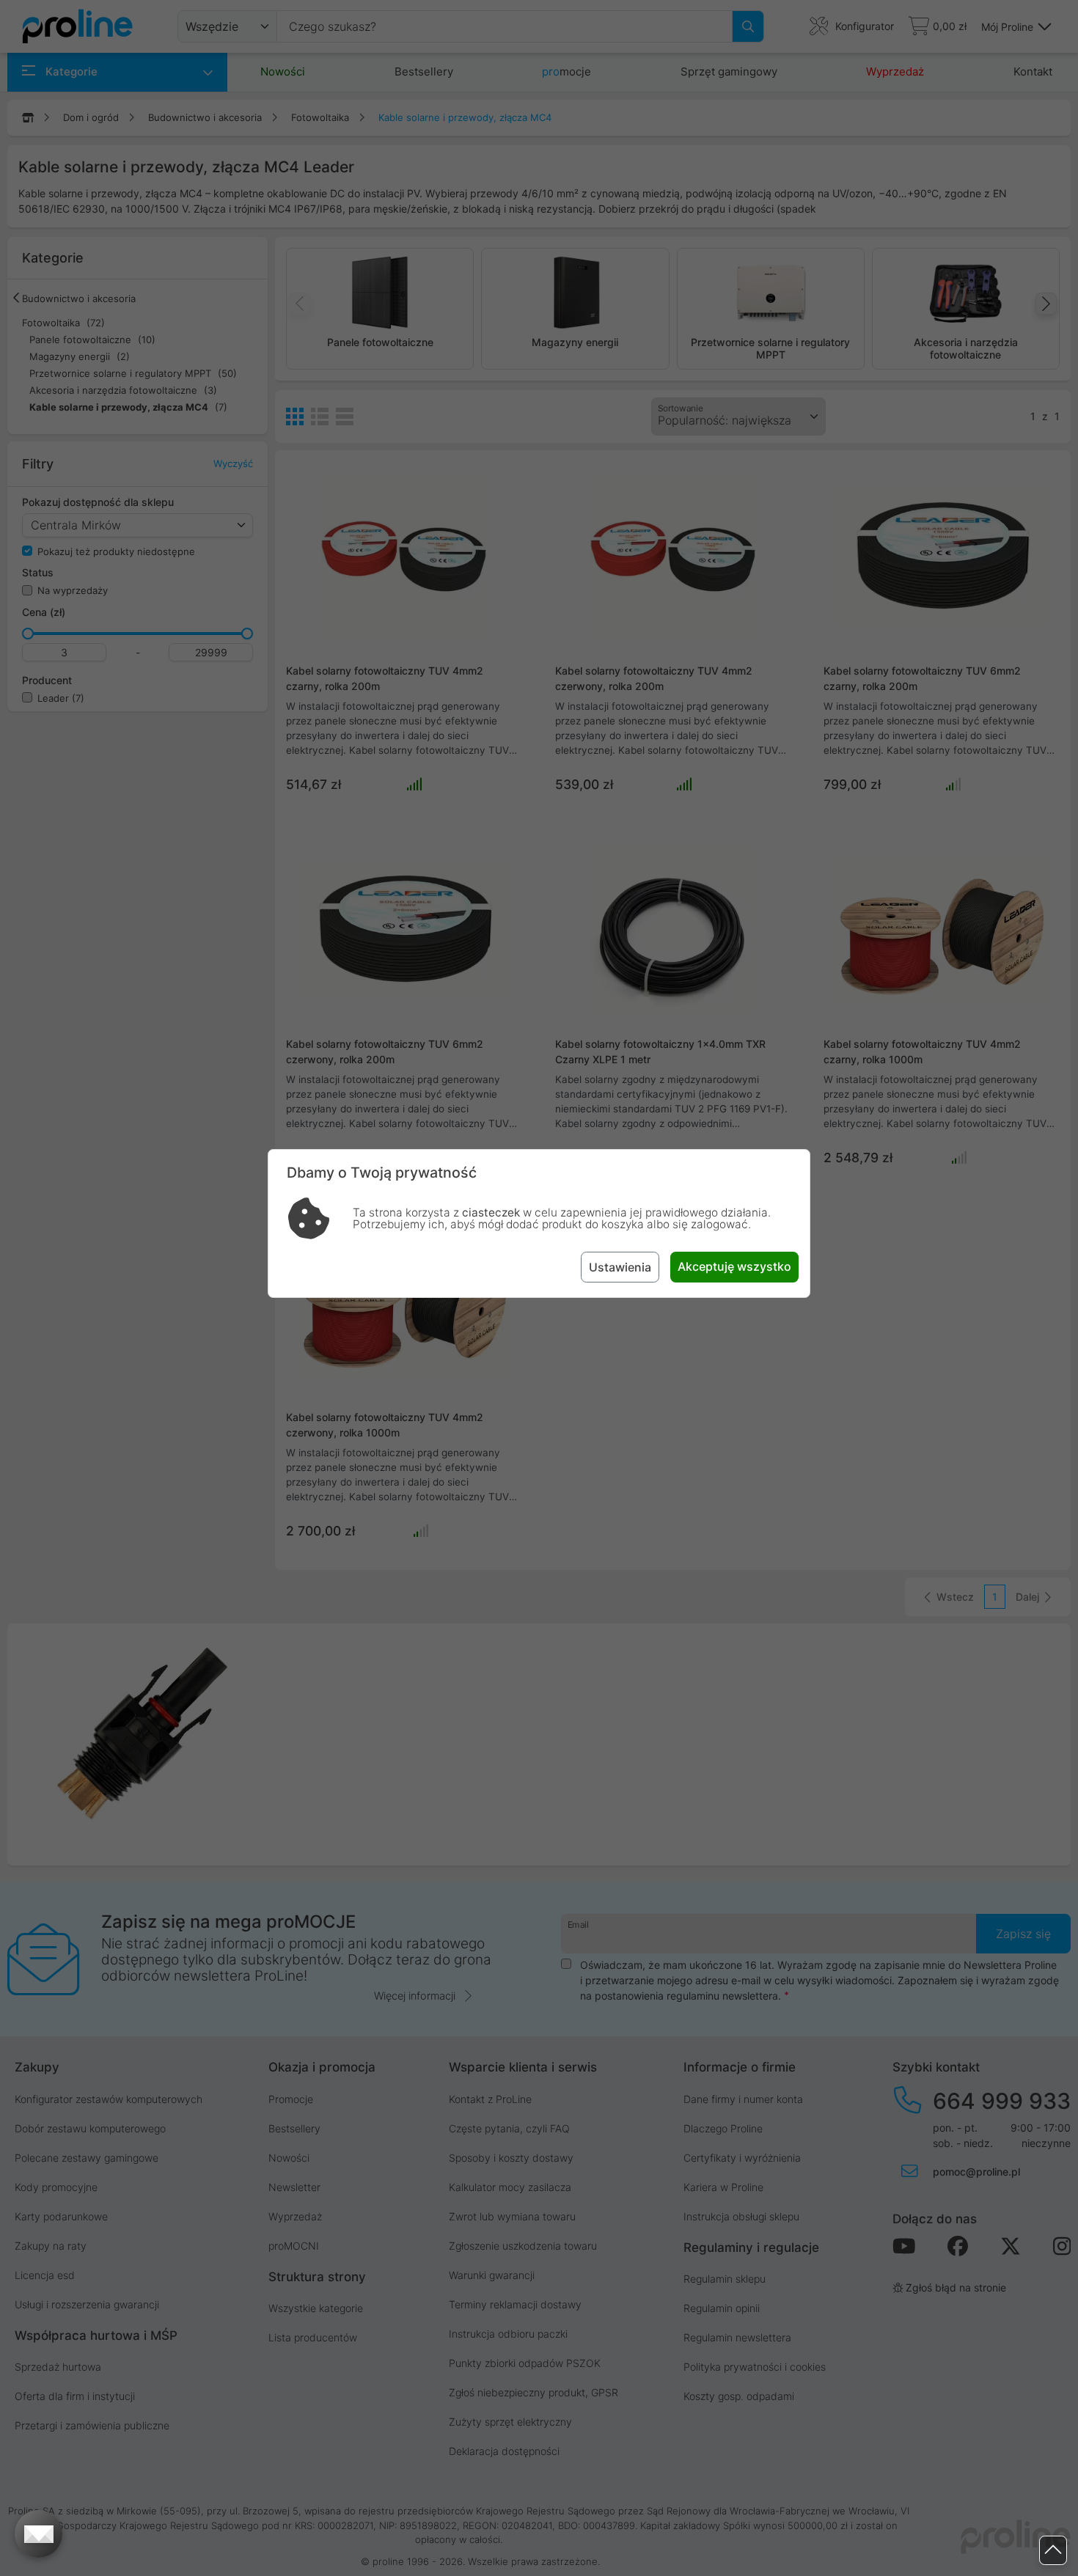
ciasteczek (491, 1212)
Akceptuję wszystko (734, 1266)
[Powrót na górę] (1053, 2551)
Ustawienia (620, 1267)
